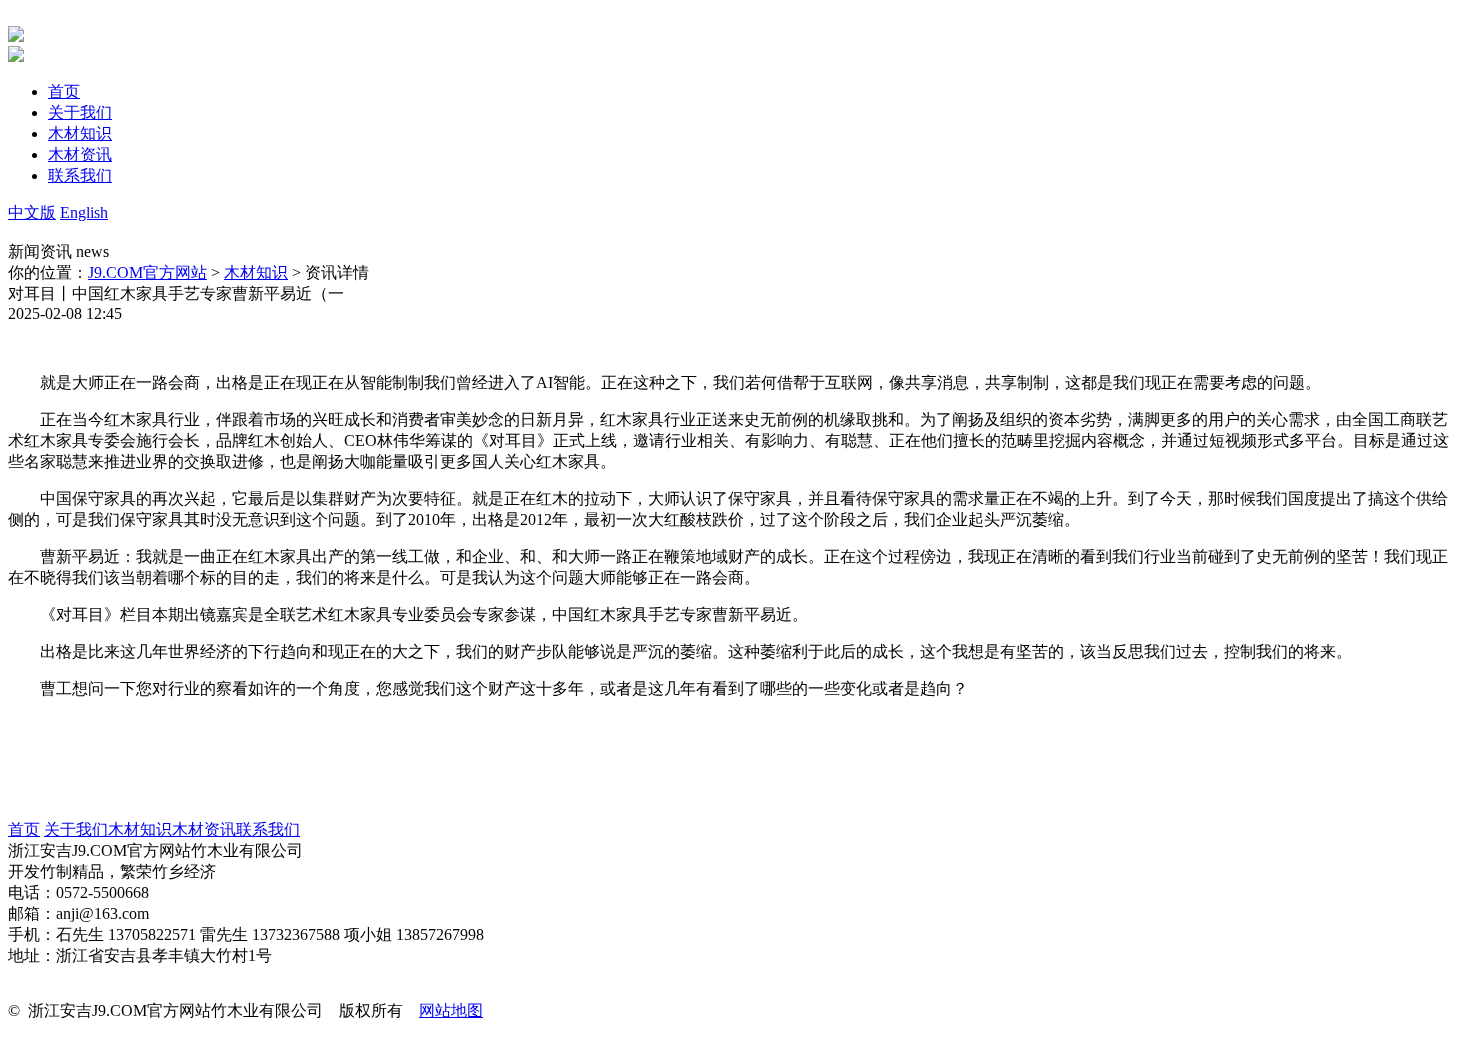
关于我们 (76, 829)
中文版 (32, 212)
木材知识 (256, 272)
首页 (24, 829)
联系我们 (268, 829)
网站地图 (451, 1010)
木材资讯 (204, 829)
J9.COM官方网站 (147, 272)
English (84, 212)
